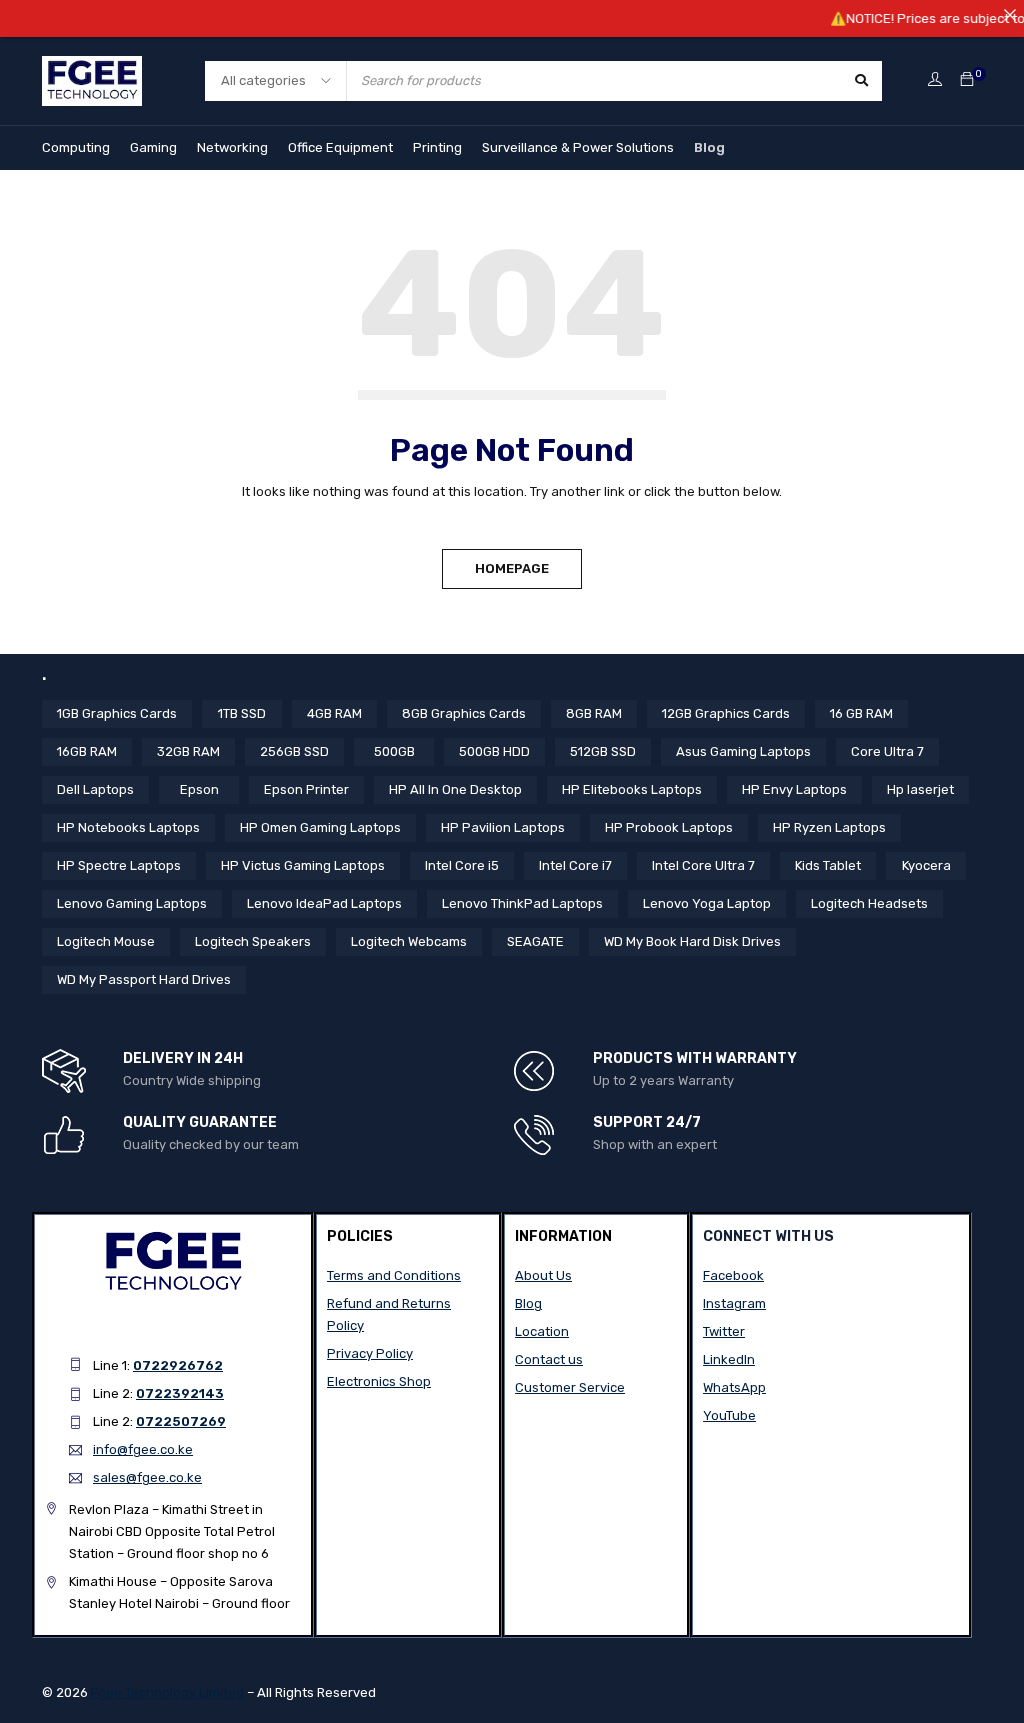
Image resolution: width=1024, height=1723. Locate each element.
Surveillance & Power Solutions (578, 147)
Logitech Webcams (409, 941)
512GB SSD (603, 751)
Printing (437, 147)
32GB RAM (188, 751)
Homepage (512, 568)
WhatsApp (734, 1387)
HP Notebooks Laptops (128, 827)
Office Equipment (340, 147)
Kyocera (926, 865)
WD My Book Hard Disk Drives (692, 941)
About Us (543, 1275)
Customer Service (570, 1387)
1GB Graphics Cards (117, 713)
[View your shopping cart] (967, 80)
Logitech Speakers (253, 941)
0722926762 (178, 1365)
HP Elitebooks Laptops (632, 789)
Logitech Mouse (106, 941)
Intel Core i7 (575, 865)
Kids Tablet (828, 865)
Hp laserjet (920, 789)
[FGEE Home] (92, 67)
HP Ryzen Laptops (829, 827)
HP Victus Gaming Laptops (303, 865)
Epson (199, 789)
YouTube (729, 1415)
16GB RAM (87, 751)
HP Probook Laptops (669, 827)
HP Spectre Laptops (119, 865)
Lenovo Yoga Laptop (707, 903)
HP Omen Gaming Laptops (320, 827)
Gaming (153, 147)
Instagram (734, 1303)
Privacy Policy (370, 1353)
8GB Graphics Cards (464, 713)
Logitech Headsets (869, 903)
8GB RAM (594, 713)
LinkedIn (729, 1359)
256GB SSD (294, 751)
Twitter (724, 1331)
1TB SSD (242, 713)
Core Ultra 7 (887, 751)
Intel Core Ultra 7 (703, 865)
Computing (76, 147)
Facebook (733, 1275)
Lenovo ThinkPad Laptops (522, 903)
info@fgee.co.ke (143, 1449)
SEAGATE (535, 941)
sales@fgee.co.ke (147, 1477)
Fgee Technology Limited (167, 1692)
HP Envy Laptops (794, 789)
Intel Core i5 (462, 865)
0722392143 (180, 1393)
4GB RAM (334, 713)
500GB (394, 751)
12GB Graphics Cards (726, 713)
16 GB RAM (861, 713)
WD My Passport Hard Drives (144, 979)
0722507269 (181, 1421)
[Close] (1009, 14)
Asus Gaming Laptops (743, 751)
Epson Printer (306, 789)
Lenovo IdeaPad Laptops (324, 903)
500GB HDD (494, 751)
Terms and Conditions (394, 1275)
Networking (232, 147)
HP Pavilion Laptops (503, 827)
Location (542, 1331)
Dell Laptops (95, 789)
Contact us (549, 1359)
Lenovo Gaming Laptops (132, 903)
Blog (709, 147)
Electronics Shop (379, 1381)
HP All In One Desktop (455, 789)
